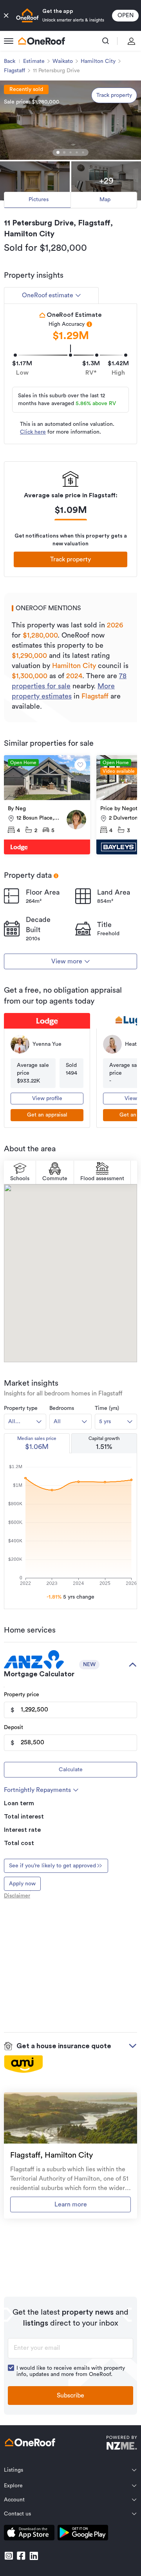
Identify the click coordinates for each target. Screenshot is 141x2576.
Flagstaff (14, 71)
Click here (33, 432)
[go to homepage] (42, 41)
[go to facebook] (21, 2556)
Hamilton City (98, 61)
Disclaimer (17, 1896)
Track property (114, 95)
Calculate (71, 1770)
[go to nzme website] (122, 2444)
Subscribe (70, 2396)
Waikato (63, 61)
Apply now (22, 1884)
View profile (47, 1099)
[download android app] (83, 2534)
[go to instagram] (9, 2556)
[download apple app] (29, 2534)
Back (10, 61)
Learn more (71, 2204)
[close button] (6, 16)
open (126, 15)
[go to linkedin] (34, 2556)
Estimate (34, 61)
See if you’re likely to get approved (52, 1866)
